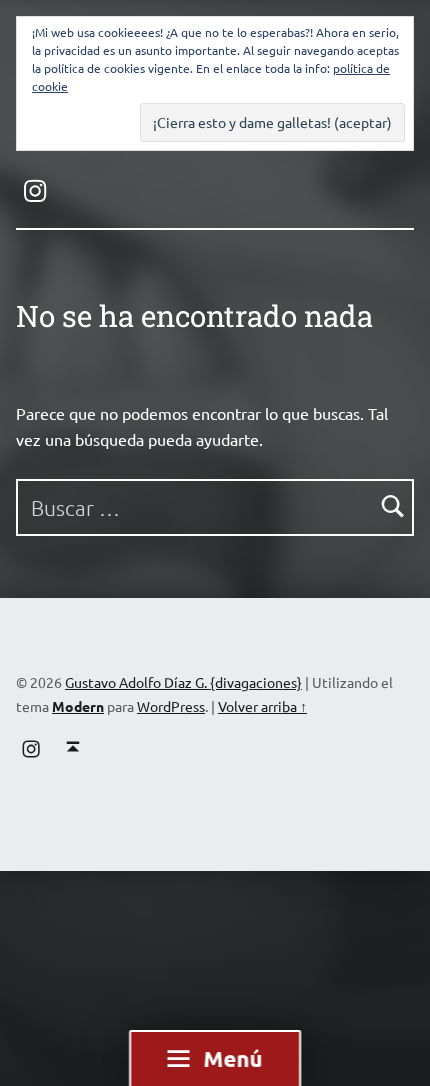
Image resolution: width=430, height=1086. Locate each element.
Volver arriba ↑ (262, 706)
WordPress (171, 706)
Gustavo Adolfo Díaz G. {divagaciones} (183, 682)
